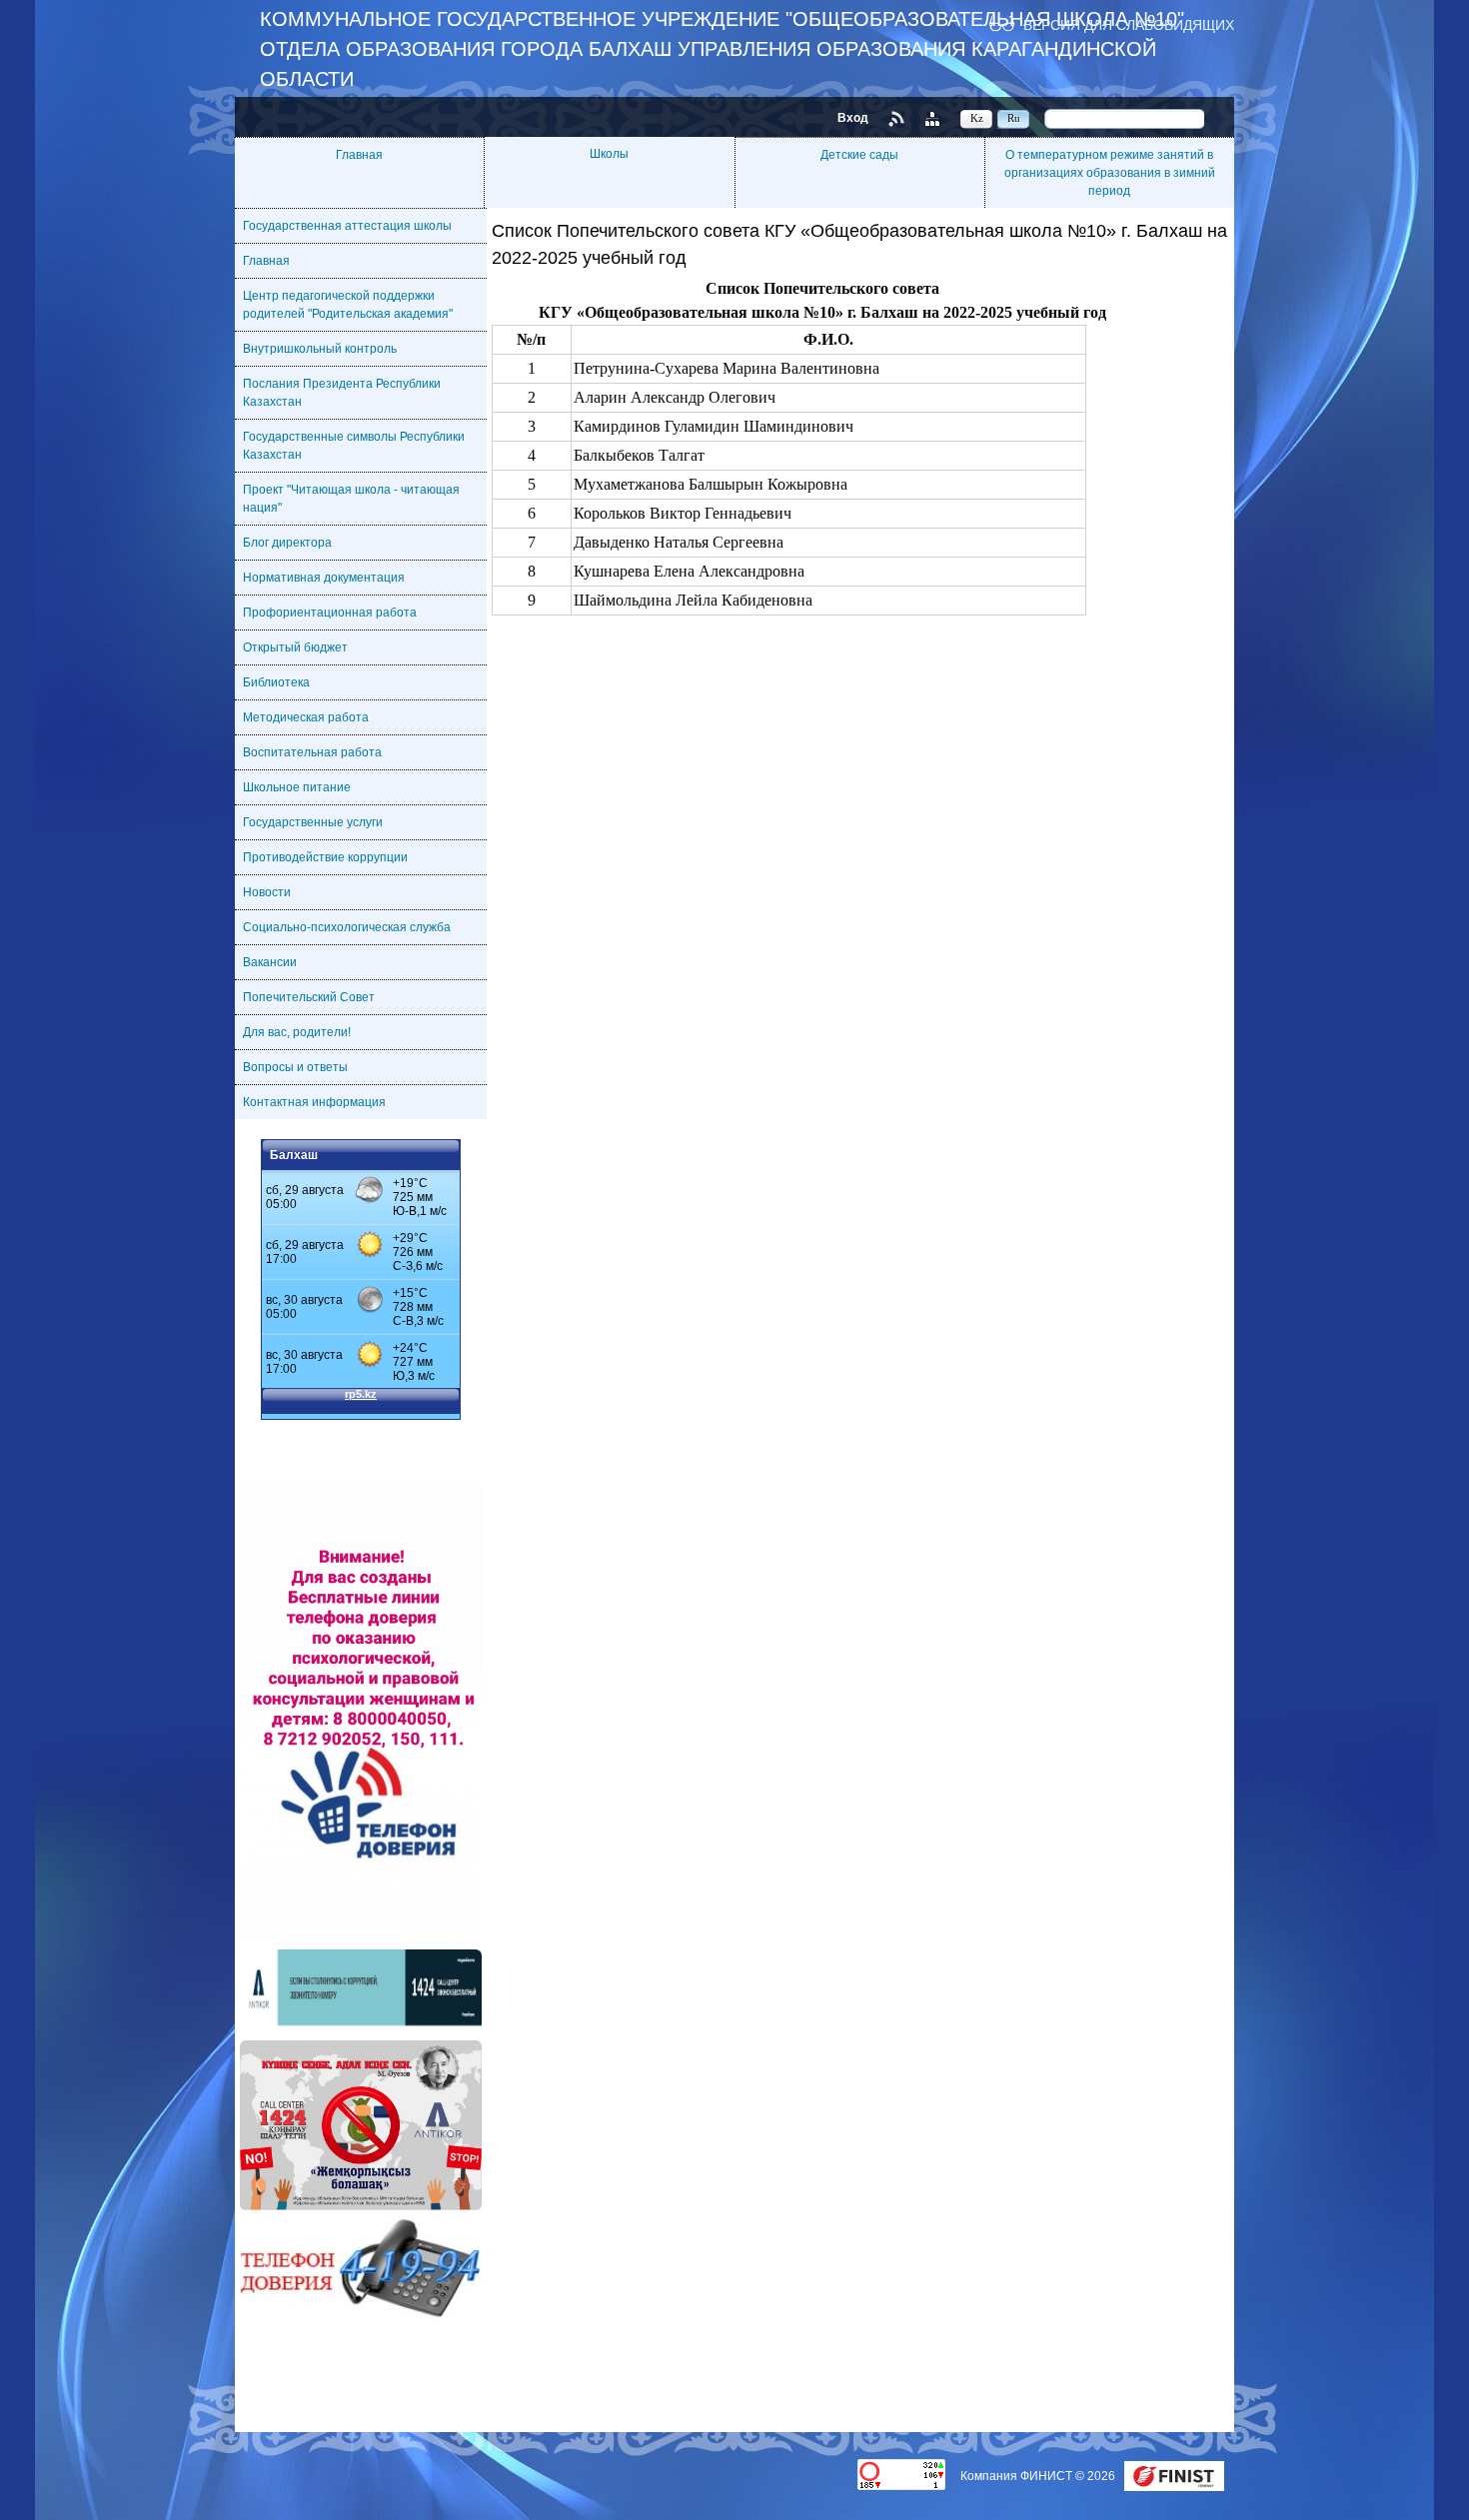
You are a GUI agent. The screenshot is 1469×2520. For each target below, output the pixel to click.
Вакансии (270, 962)
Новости (267, 892)
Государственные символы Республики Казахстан (354, 446)
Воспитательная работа (312, 752)
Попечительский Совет (309, 997)
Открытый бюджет (295, 647)
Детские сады (859, 155)
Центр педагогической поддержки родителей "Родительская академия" (348, 305)
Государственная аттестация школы (347, 226)
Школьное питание (297, 787)
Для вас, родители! (297, 1032)
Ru (1014, 118)
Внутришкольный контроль (320, 349)
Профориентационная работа (330, 613)
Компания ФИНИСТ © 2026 (1039, 2476)
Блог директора (287, 543)
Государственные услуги (313, 822)
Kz (977, 118)
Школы (609, 154)
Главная (359, 155)
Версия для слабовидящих (1129, 24)
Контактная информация (314, 1102)
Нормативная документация (324, 578)
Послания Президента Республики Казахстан (342, 393)
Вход (853, 118)
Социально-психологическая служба (347, 927)
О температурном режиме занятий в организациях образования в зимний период (1110, 173)
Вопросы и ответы (295, 1067)
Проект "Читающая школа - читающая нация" (351, 499)
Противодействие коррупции (325, 857)
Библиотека (276, 682)
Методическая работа (306, 717)
